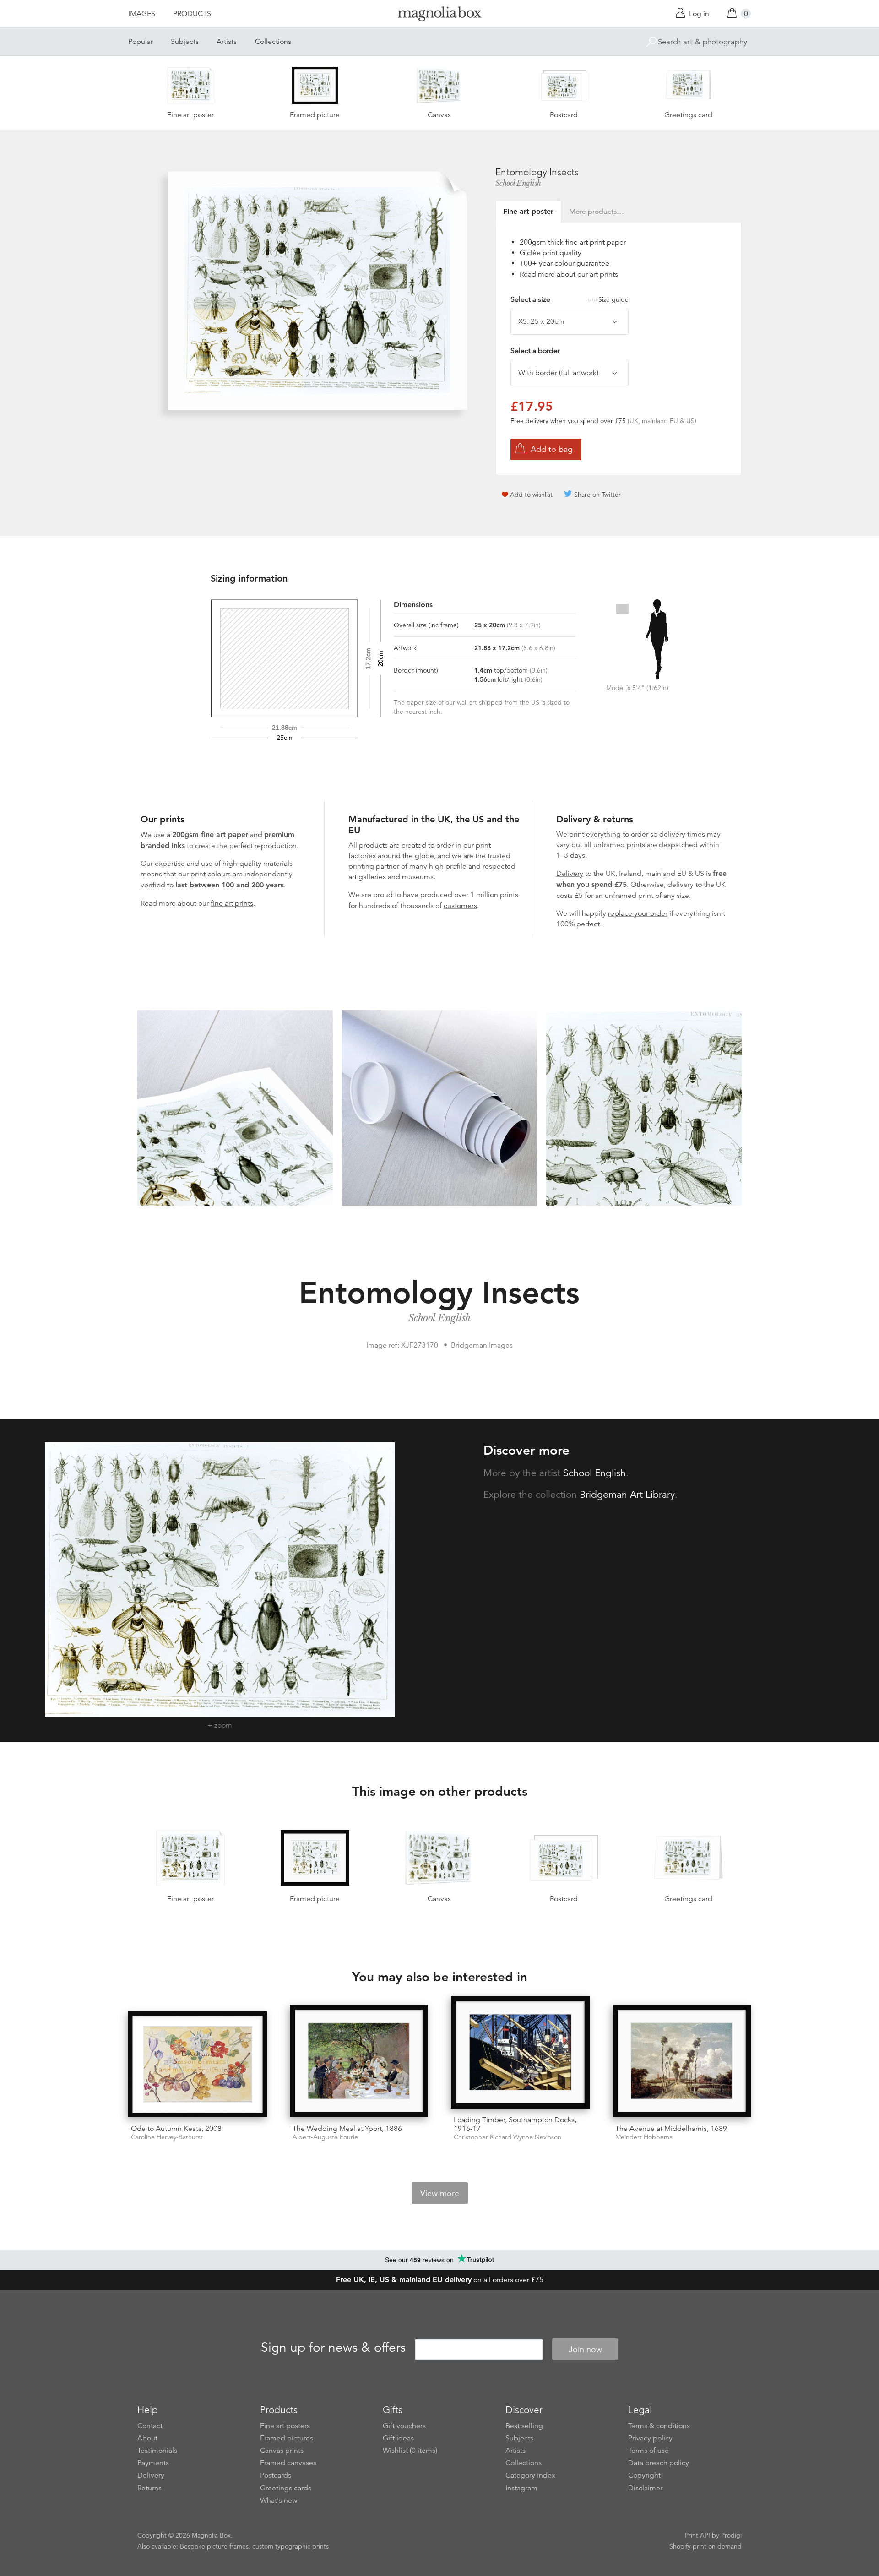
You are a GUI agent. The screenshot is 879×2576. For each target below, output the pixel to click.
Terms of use (648, 2451)
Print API (697, 2535)
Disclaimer (645, 2488)
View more (440, 2193)
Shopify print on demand (705, 2546)
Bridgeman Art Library (627, 1495)
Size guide (613, 299)
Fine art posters (285, 2426)
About (147, 2438)
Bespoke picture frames (214, 2546)
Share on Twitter (597, 495)
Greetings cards (286, 2488)
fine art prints (232, 903)
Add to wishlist (531, 495)
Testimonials (157, 2451)
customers (460, 906)
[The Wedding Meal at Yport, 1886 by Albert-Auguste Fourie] (359, 2061)
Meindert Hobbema (644, 2137)
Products (192, 14)
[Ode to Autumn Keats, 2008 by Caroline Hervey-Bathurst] (198, 2064)
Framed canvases (288, 2463)
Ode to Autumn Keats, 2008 (176, 2129)
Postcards (276, 2475)
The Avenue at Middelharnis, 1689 (671, 2129)
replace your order (638, 913)
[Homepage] (439, 15)
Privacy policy (650, 2438)
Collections (273, 42)
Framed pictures (287, 2438)
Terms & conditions (659, 2426)
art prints (604, 274)
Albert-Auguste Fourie (325, 2137)
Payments (153, 2463)
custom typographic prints (290, 2546)
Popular (141, 42)
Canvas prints (282, 2451)
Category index (530, 2475)
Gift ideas (398, 2438)
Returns (149, 2488)
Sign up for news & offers (333, 2348)
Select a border (535, 351)
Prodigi (731, 2535)
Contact (150, 2426)
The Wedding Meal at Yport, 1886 (347, 2129)
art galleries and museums (391, 877)
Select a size (570, 299)
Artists (227, 42)
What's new (279, 2500)
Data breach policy (659, 2463)
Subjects (185, 42)
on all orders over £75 (440, 2280)
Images (142, 14)
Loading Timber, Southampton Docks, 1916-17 (515, 2124)
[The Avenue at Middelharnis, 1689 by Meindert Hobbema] (682, 2061)
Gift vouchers (404, 2426)
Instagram (521, 2488)
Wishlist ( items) (410, 2451)
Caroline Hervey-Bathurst (167, 2137)
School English (518, 183)
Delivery (570, 874)
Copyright (644, 2475)
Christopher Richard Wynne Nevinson (507, 2137)
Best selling (524, 2426)
